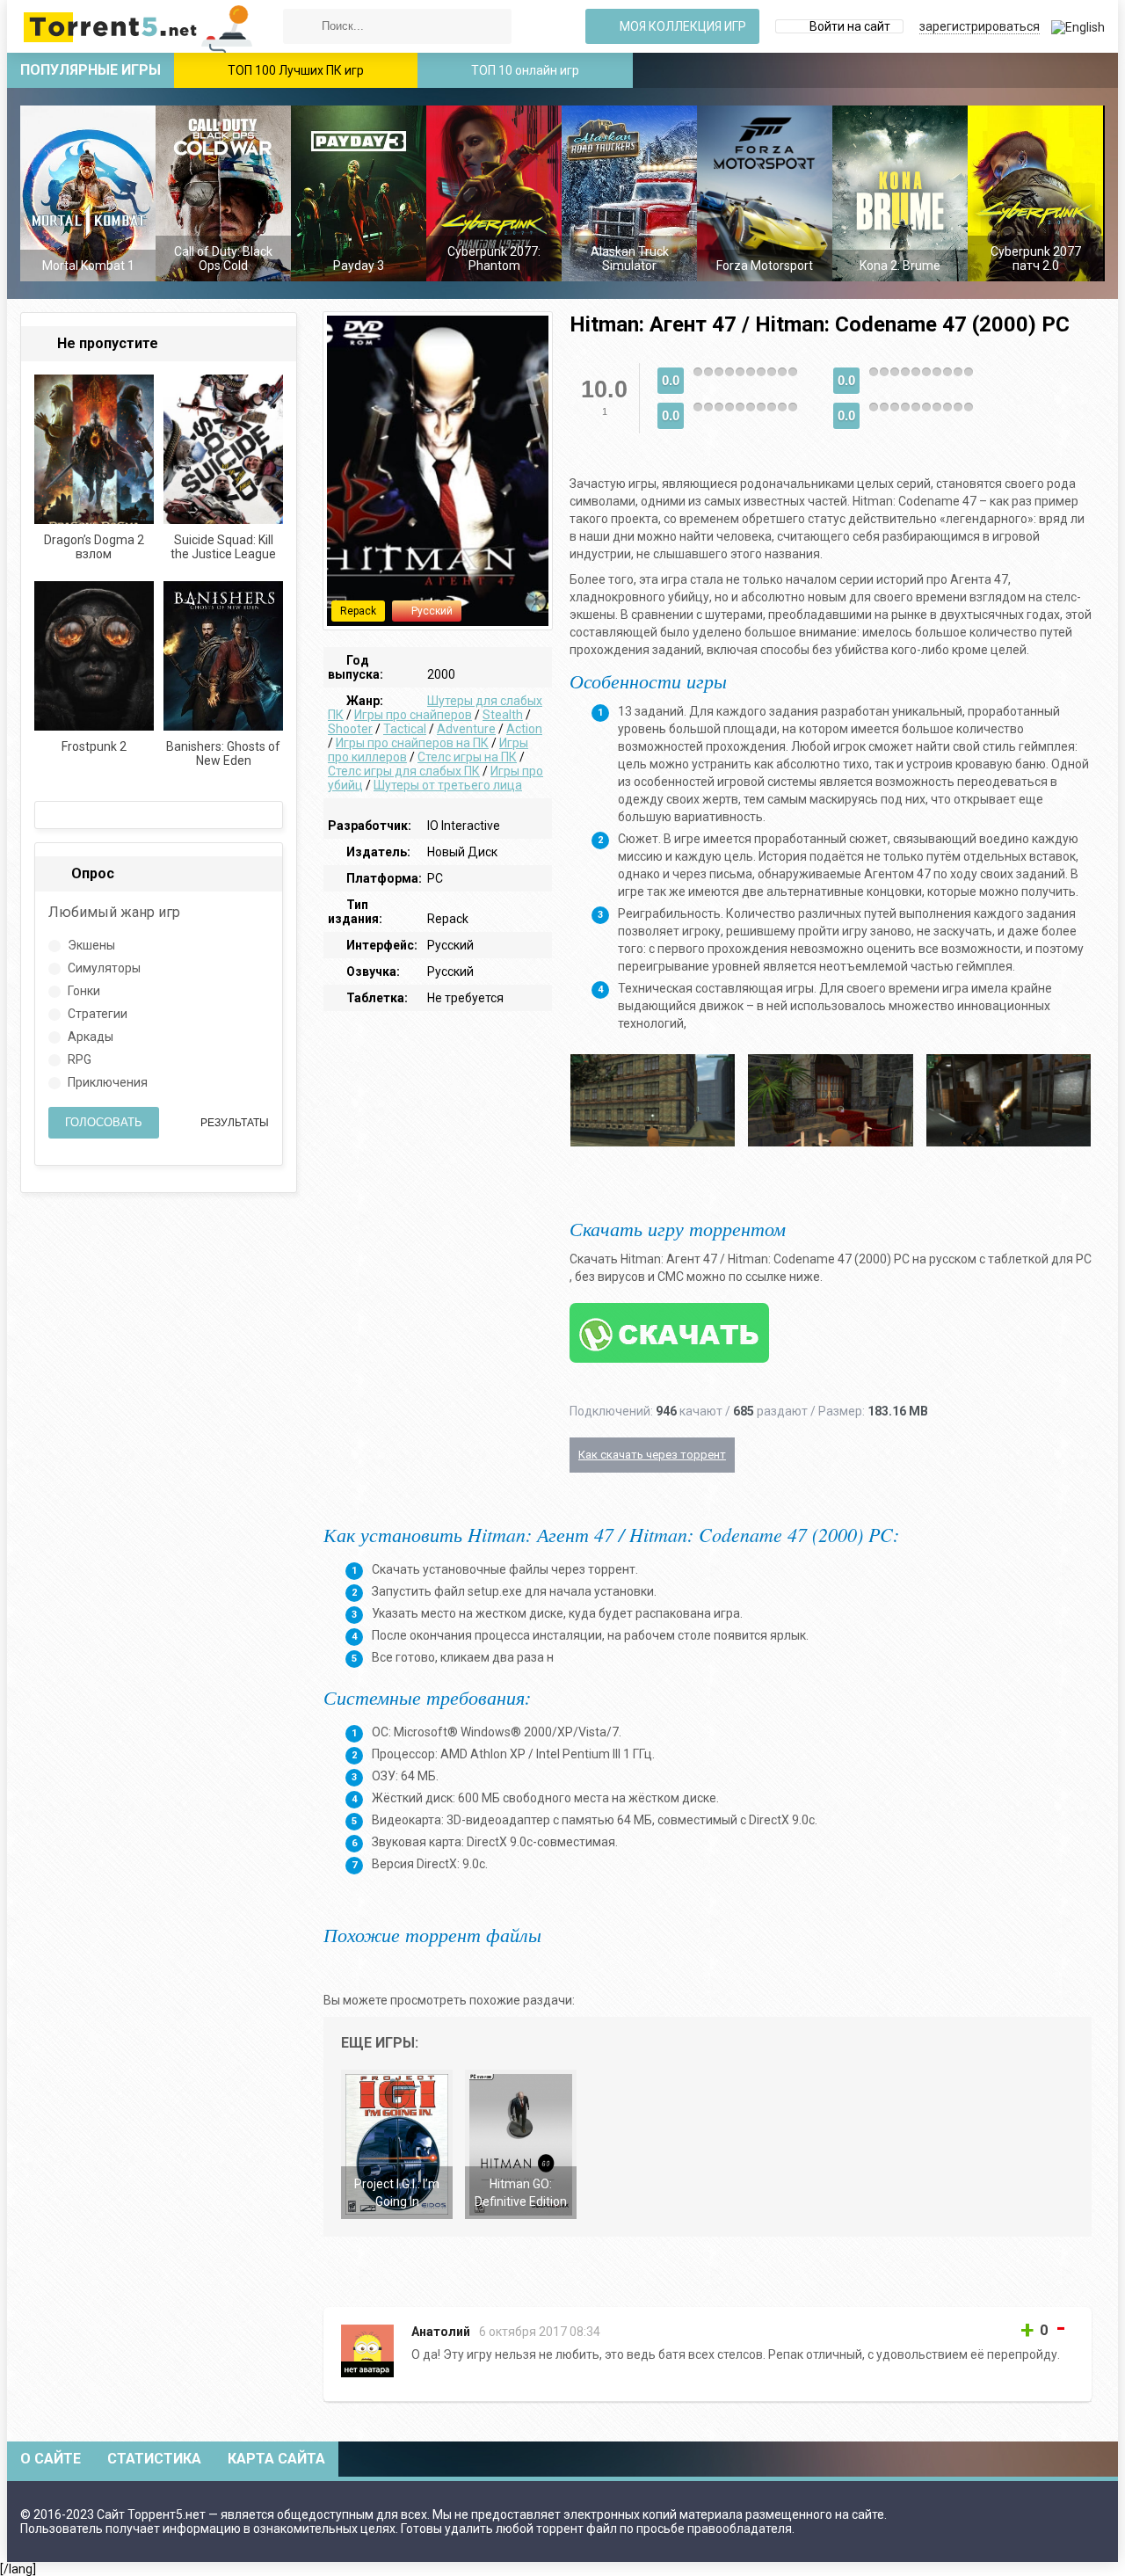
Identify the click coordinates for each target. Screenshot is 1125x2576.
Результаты (233, 1123)
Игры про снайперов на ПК (412, 743)
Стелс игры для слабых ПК (404, 771)
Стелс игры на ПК (467, 757)
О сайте (51, 2459)
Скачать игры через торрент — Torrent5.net (139, 26)
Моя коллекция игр (682, 26)
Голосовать (104, 1122)
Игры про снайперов (413, 715)
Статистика (154, 2459)
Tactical (405, 729)
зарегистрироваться (980, 26)
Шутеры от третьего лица (448, 785)
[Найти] (301, 26)
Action (524, 729)
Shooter (350, 729)
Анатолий (441, 2332)
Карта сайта (276, 2459)
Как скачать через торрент (652, 1455)
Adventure (466, 729)
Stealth (503, 715)
